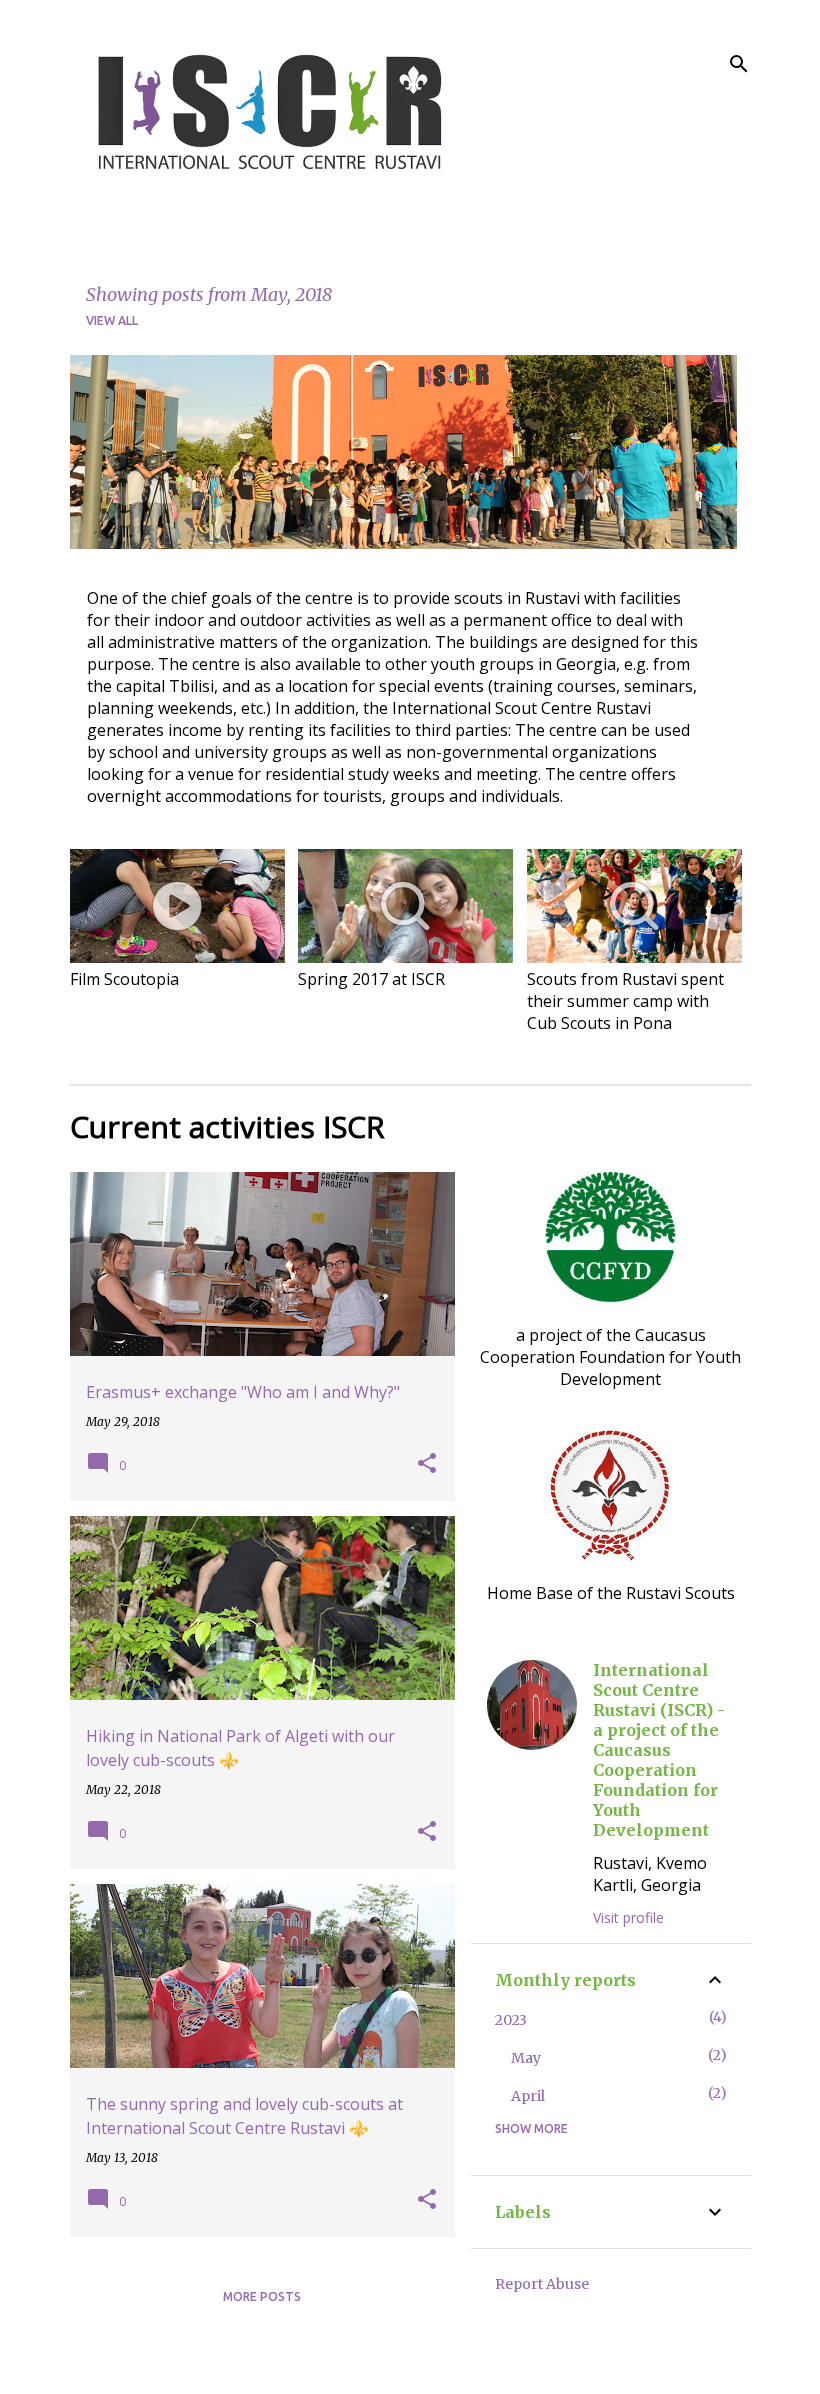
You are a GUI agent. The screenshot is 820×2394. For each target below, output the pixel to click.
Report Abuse (542, 2284)
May (526, 2058)
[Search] (739, 64)
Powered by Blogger (422, 2366)
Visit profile (628, 1917)
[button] (427, 1464)
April (528, 2096)
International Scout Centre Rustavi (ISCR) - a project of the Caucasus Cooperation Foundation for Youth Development (659, 1750)
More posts (262, 2296)
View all (112, 320)
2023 (511, 2020)
